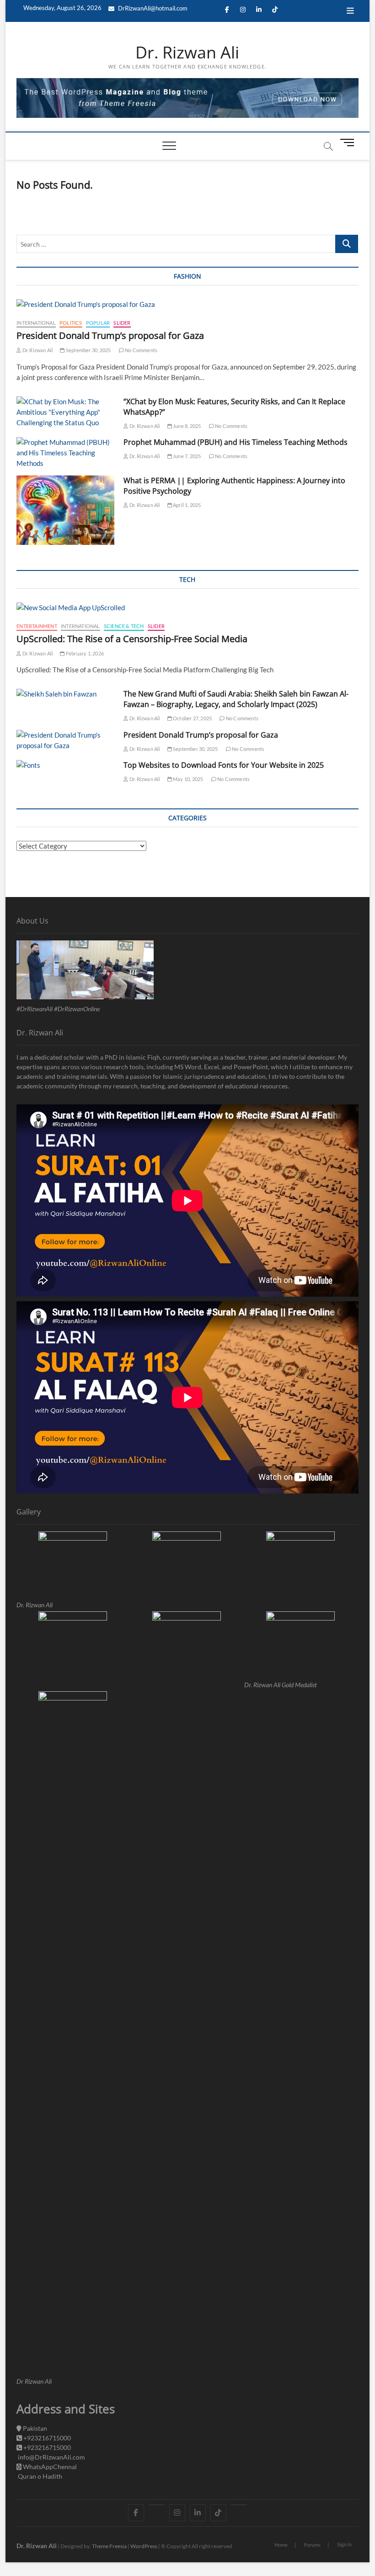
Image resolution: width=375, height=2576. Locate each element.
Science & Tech (124, 626)
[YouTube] (239, 2505)
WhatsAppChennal (49, 2467)
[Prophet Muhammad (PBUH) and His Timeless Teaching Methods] (65, 453)
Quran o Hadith (39, 2476)
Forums (312, 2545)
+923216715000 (46, 2438)
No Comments (141, 350)
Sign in (344, 2544)
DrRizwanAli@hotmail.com (152, 8)
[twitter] (157, 2505)
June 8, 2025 (187, 426)
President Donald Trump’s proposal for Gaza (110, 335)
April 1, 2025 (187, 505)
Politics (71, 323)
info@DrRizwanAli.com (51, 2457)
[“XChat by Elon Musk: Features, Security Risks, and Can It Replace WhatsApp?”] (65, 412)
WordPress (144, 2546)
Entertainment (37, 626)
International (36, 323)
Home (281, 2545)
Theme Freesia (109, 2546)
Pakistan (34, 2428)
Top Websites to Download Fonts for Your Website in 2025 (224, 765)
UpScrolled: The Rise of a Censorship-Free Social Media (132, 639)
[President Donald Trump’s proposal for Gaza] (187, 304)
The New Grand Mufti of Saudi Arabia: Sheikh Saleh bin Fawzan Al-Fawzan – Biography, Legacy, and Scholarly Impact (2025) (236, 699)
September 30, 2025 (88, 350)
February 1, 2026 (84, 653)
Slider (122, 323)
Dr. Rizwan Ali (187, 53)
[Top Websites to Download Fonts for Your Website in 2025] (65, 765)
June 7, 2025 (187, 456)
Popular (98, 323)
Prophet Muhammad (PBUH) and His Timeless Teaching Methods (236, 442)
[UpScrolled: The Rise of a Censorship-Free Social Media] (187, 608)
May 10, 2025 (188, 779)
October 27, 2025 (192, 718)
